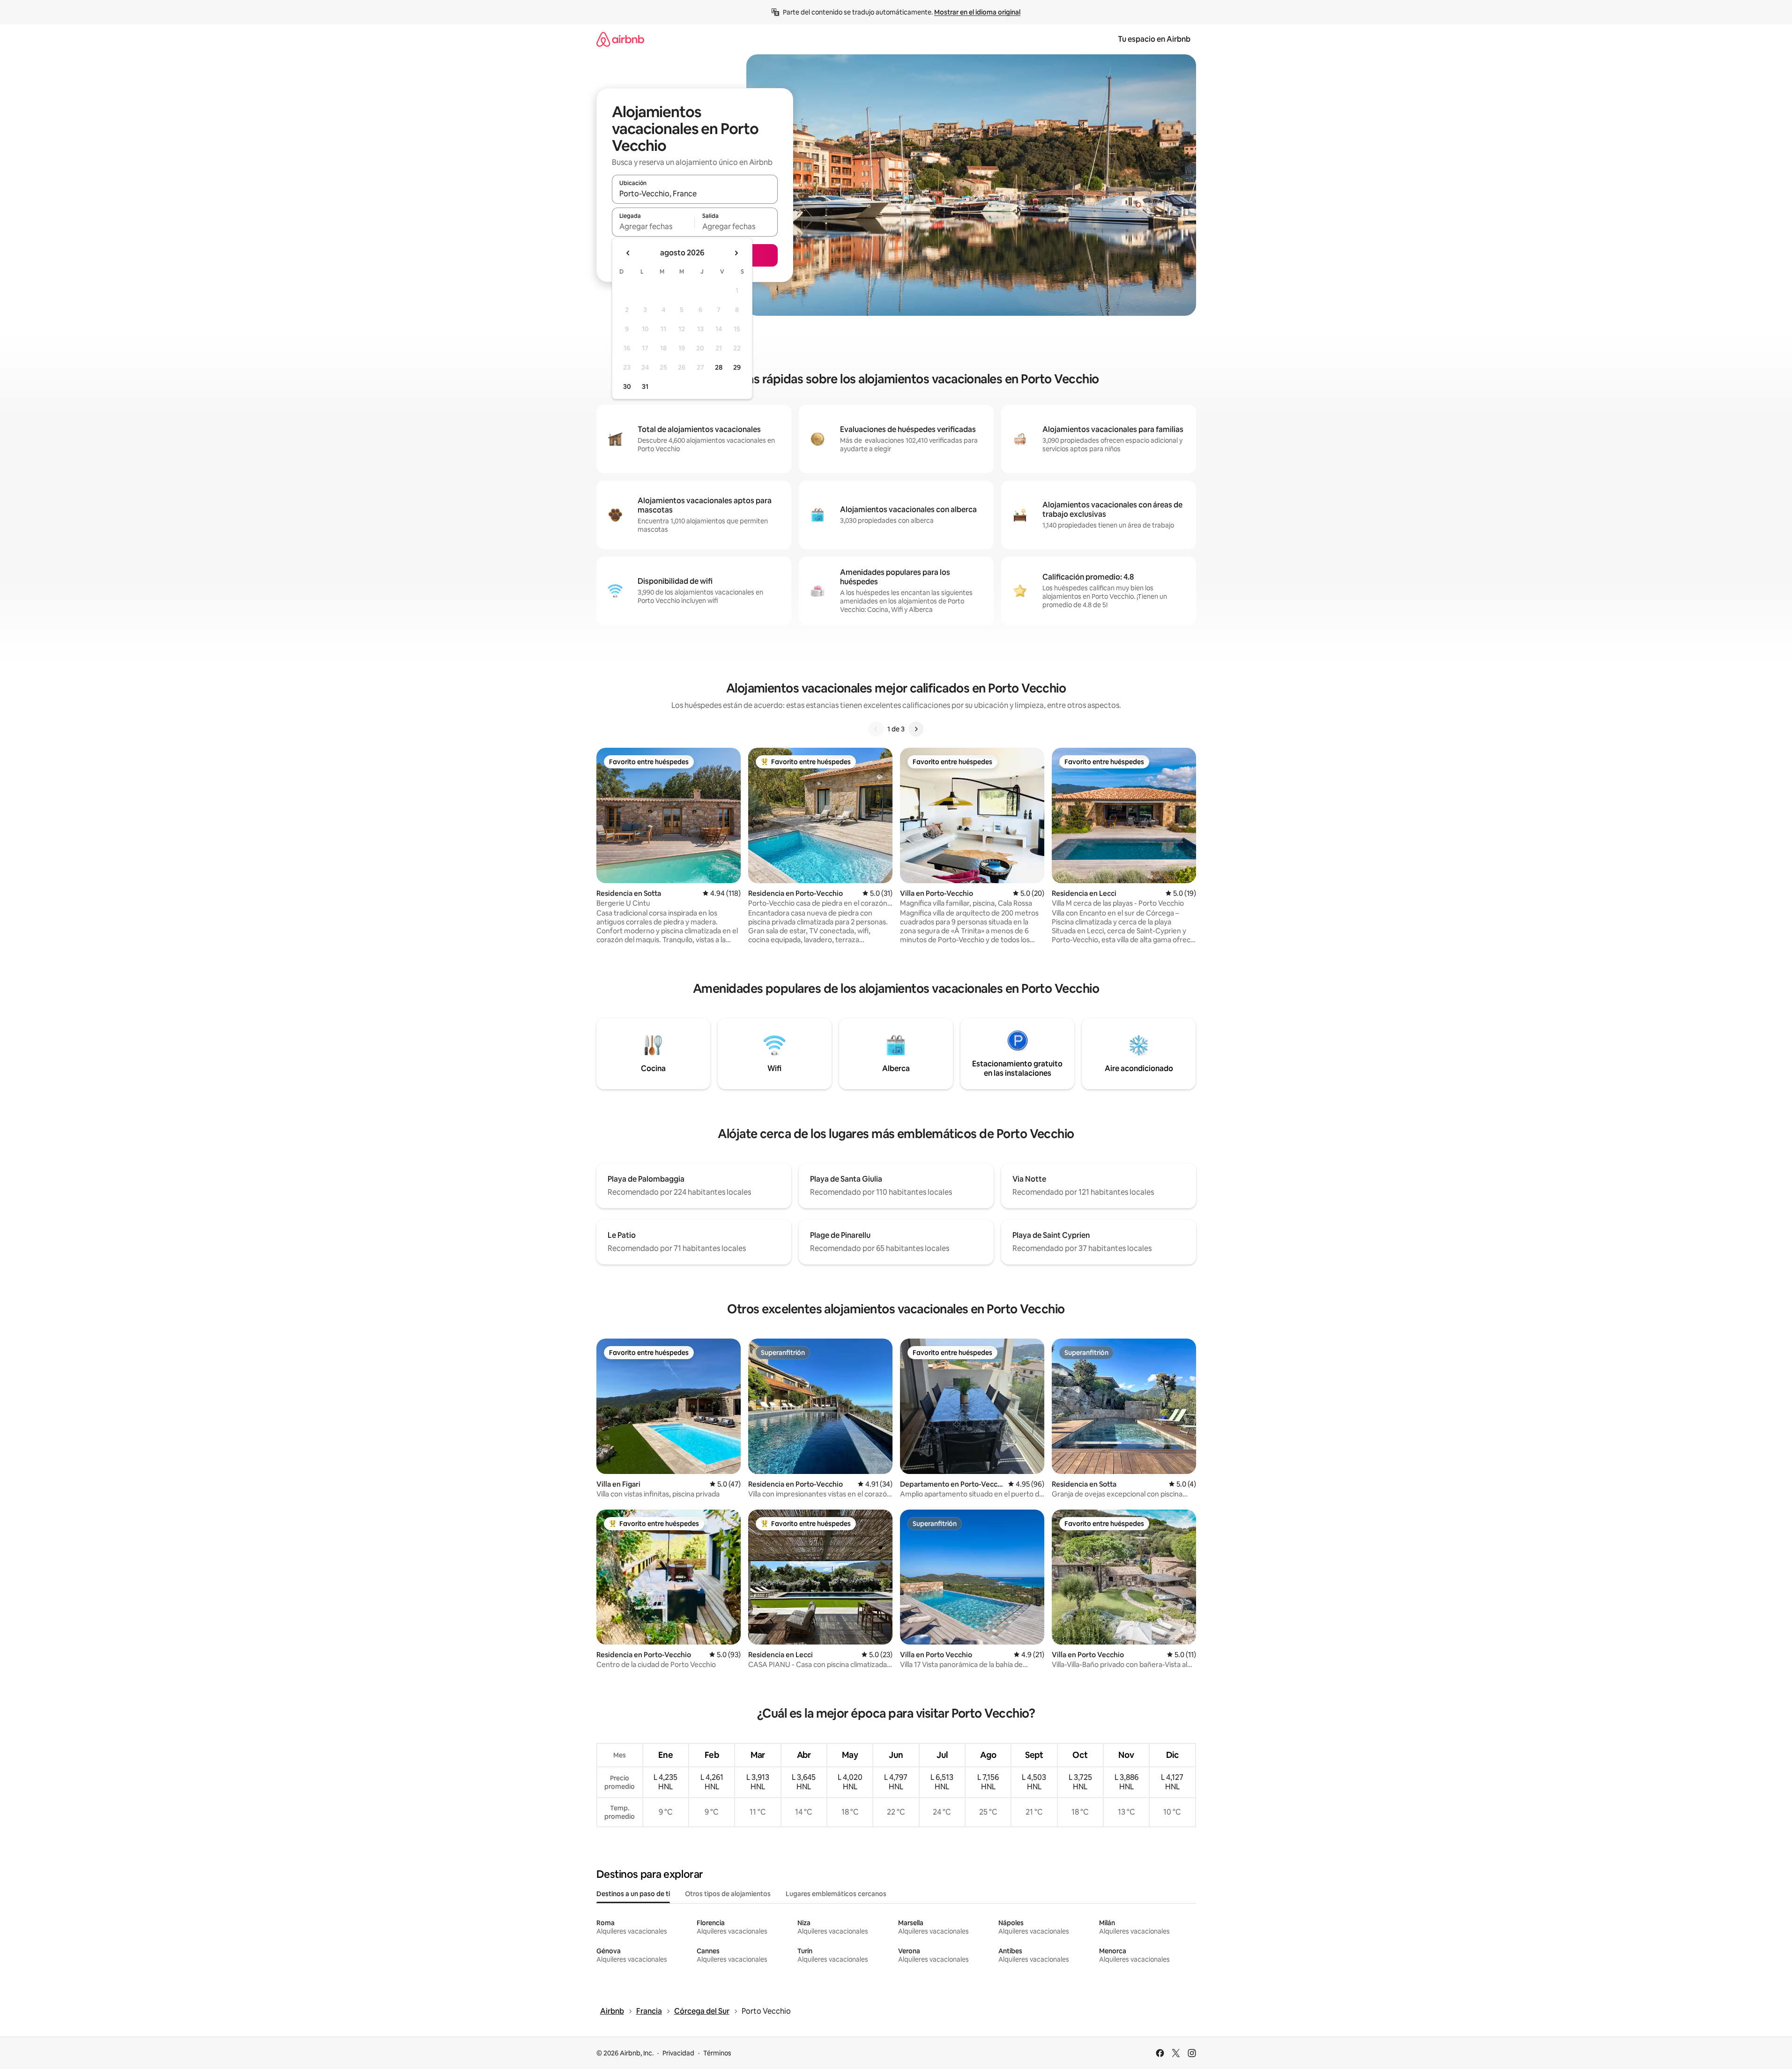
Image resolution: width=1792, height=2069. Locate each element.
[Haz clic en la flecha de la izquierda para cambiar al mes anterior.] (628, 253)
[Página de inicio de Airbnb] (620, 39)
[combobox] (695, 194)
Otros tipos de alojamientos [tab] (728, 1894)
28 (719, 367)
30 (627, 387)
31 (645, 387)
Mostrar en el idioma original (977, 12)
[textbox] (653, 226)
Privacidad (678, 2053)
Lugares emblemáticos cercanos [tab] (836, 1894)
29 (737, 367)
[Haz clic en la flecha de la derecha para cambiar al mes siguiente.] (736, 253)
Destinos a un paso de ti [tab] (633, 1894)
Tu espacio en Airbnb (1154, 39)
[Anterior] (876, 729)
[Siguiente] (916, 729)
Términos (717, 2053)
